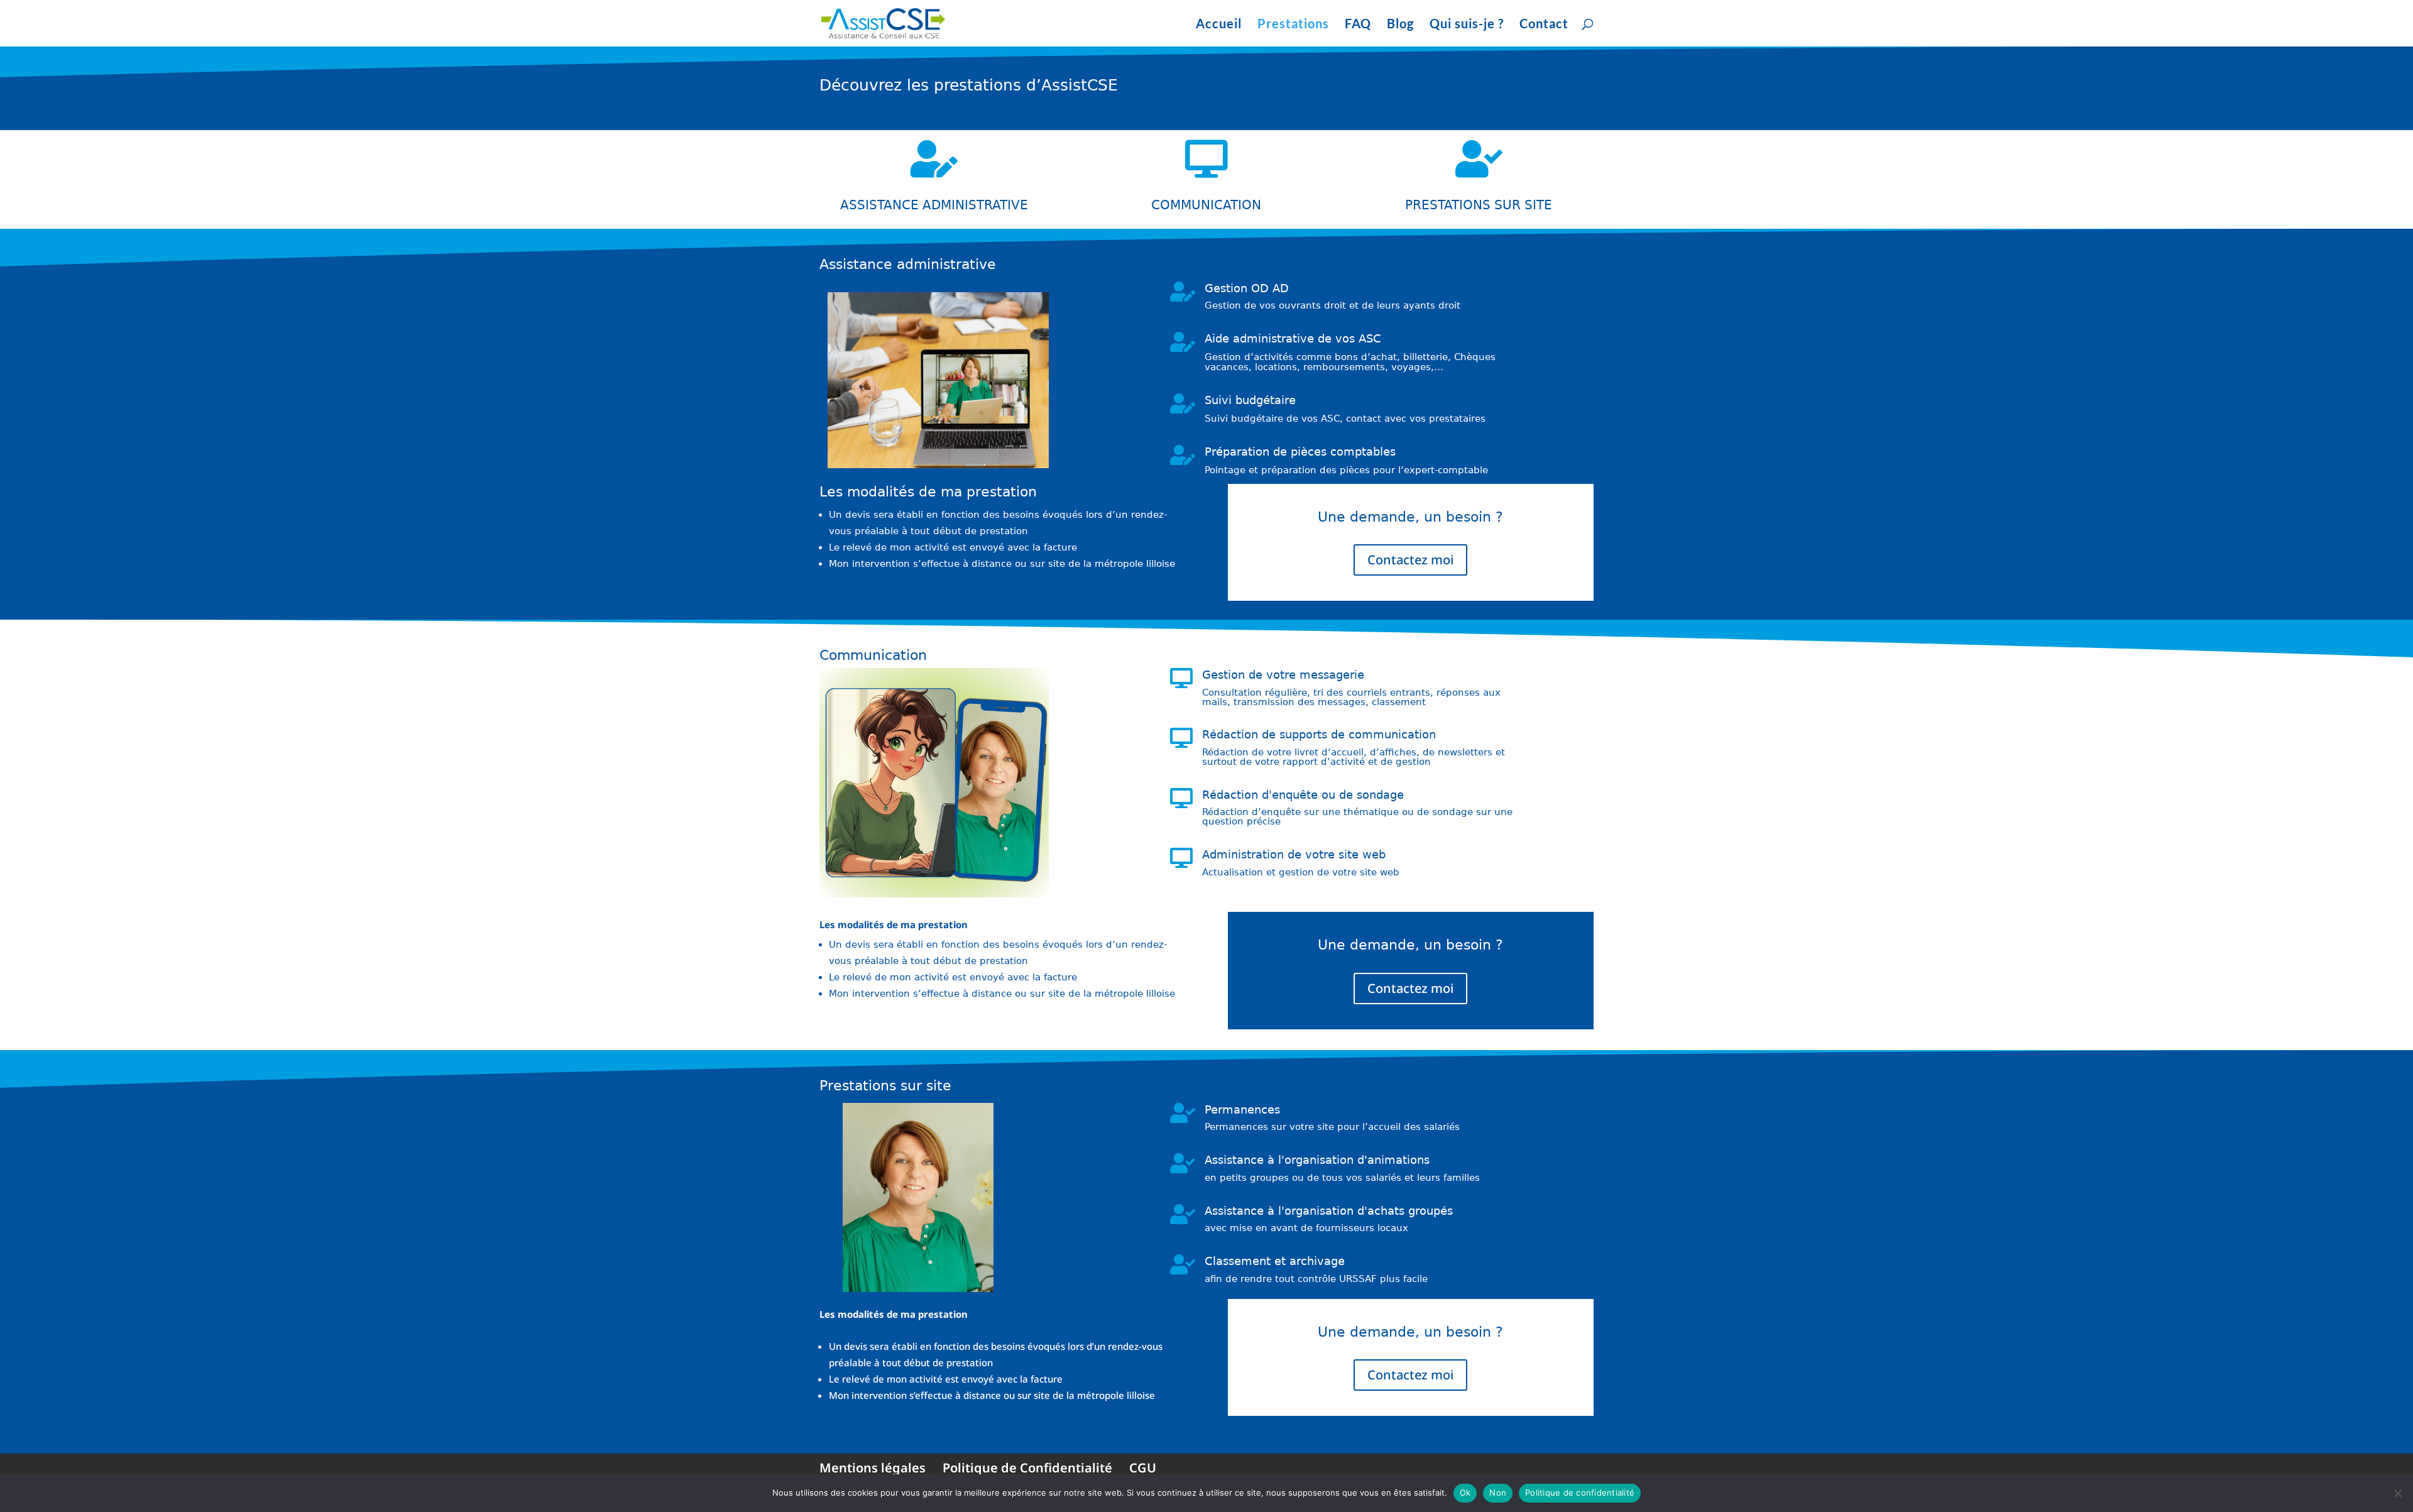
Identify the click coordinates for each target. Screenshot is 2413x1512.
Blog (1400, 25)
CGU (1143, 1468)
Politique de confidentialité (1580, 1493)
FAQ (1358, 25)
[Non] (2397, 1493)
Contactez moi (1410, 560)
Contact (1544, 25)
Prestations (1293, 25)
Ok (1465, 1493)
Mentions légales (873, 1468)
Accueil (1219, 25)
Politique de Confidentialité (1027, 1468)
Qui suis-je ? (1467, 25)
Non (1498, 1493)
